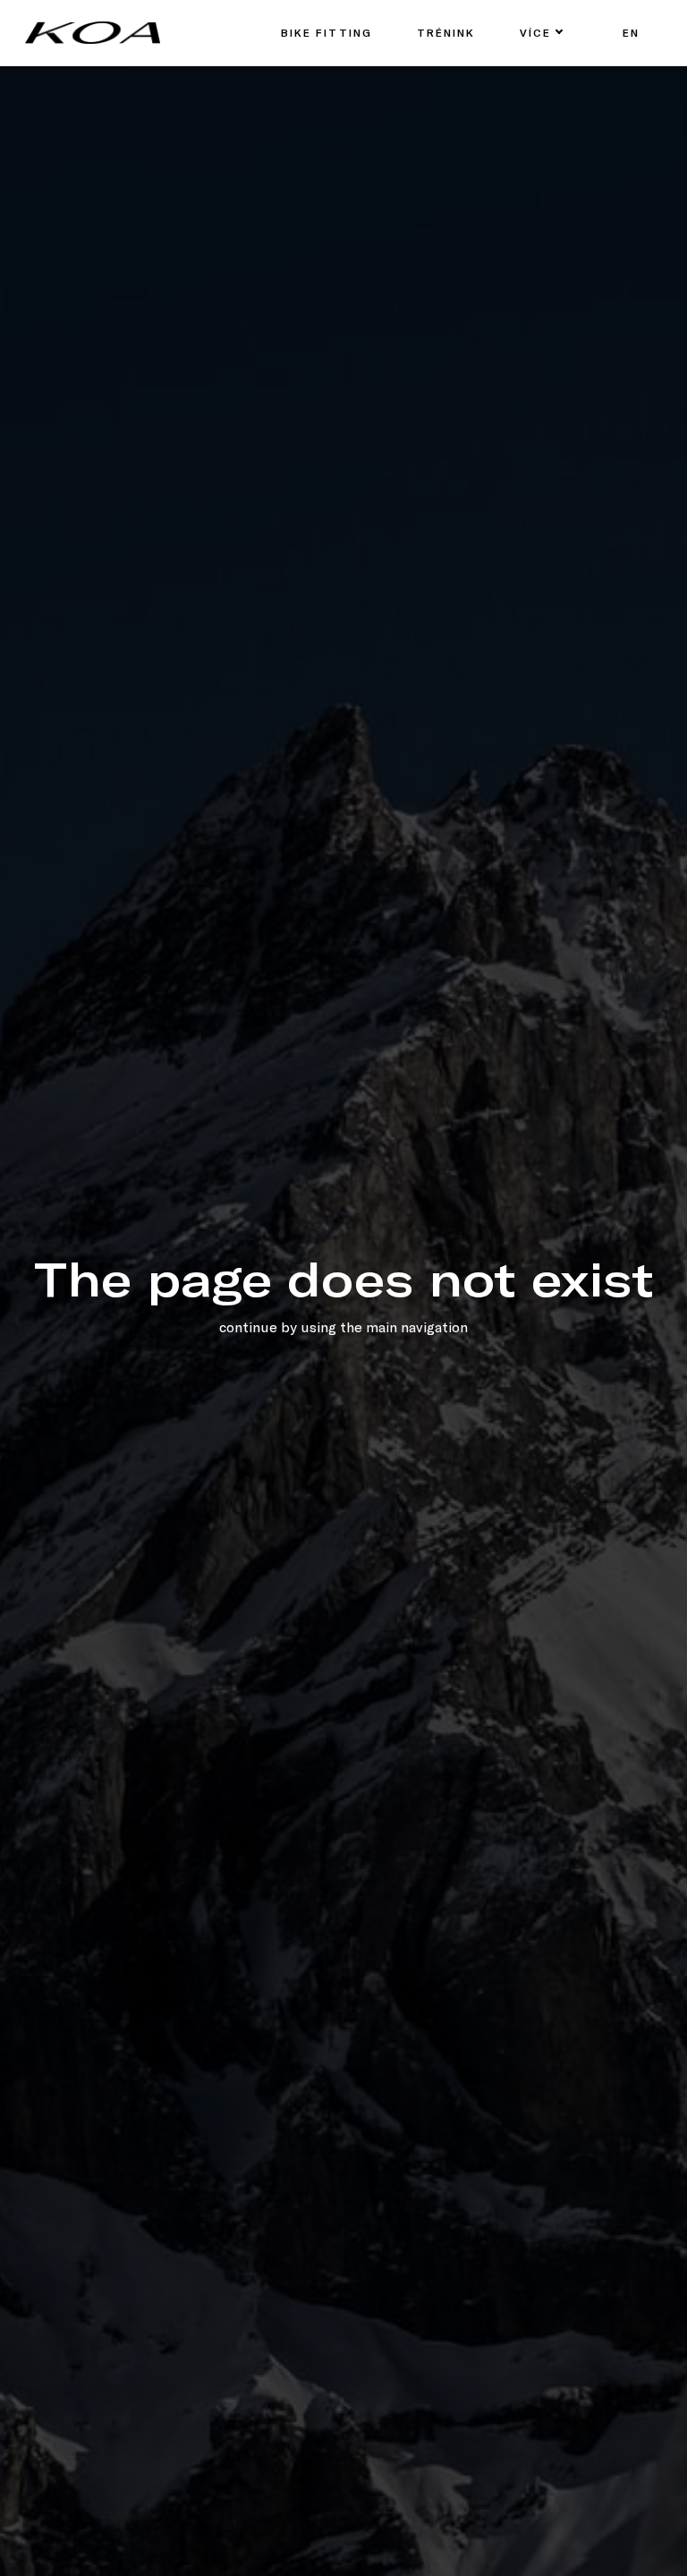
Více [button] (535, 32)
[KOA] (93, 33)
